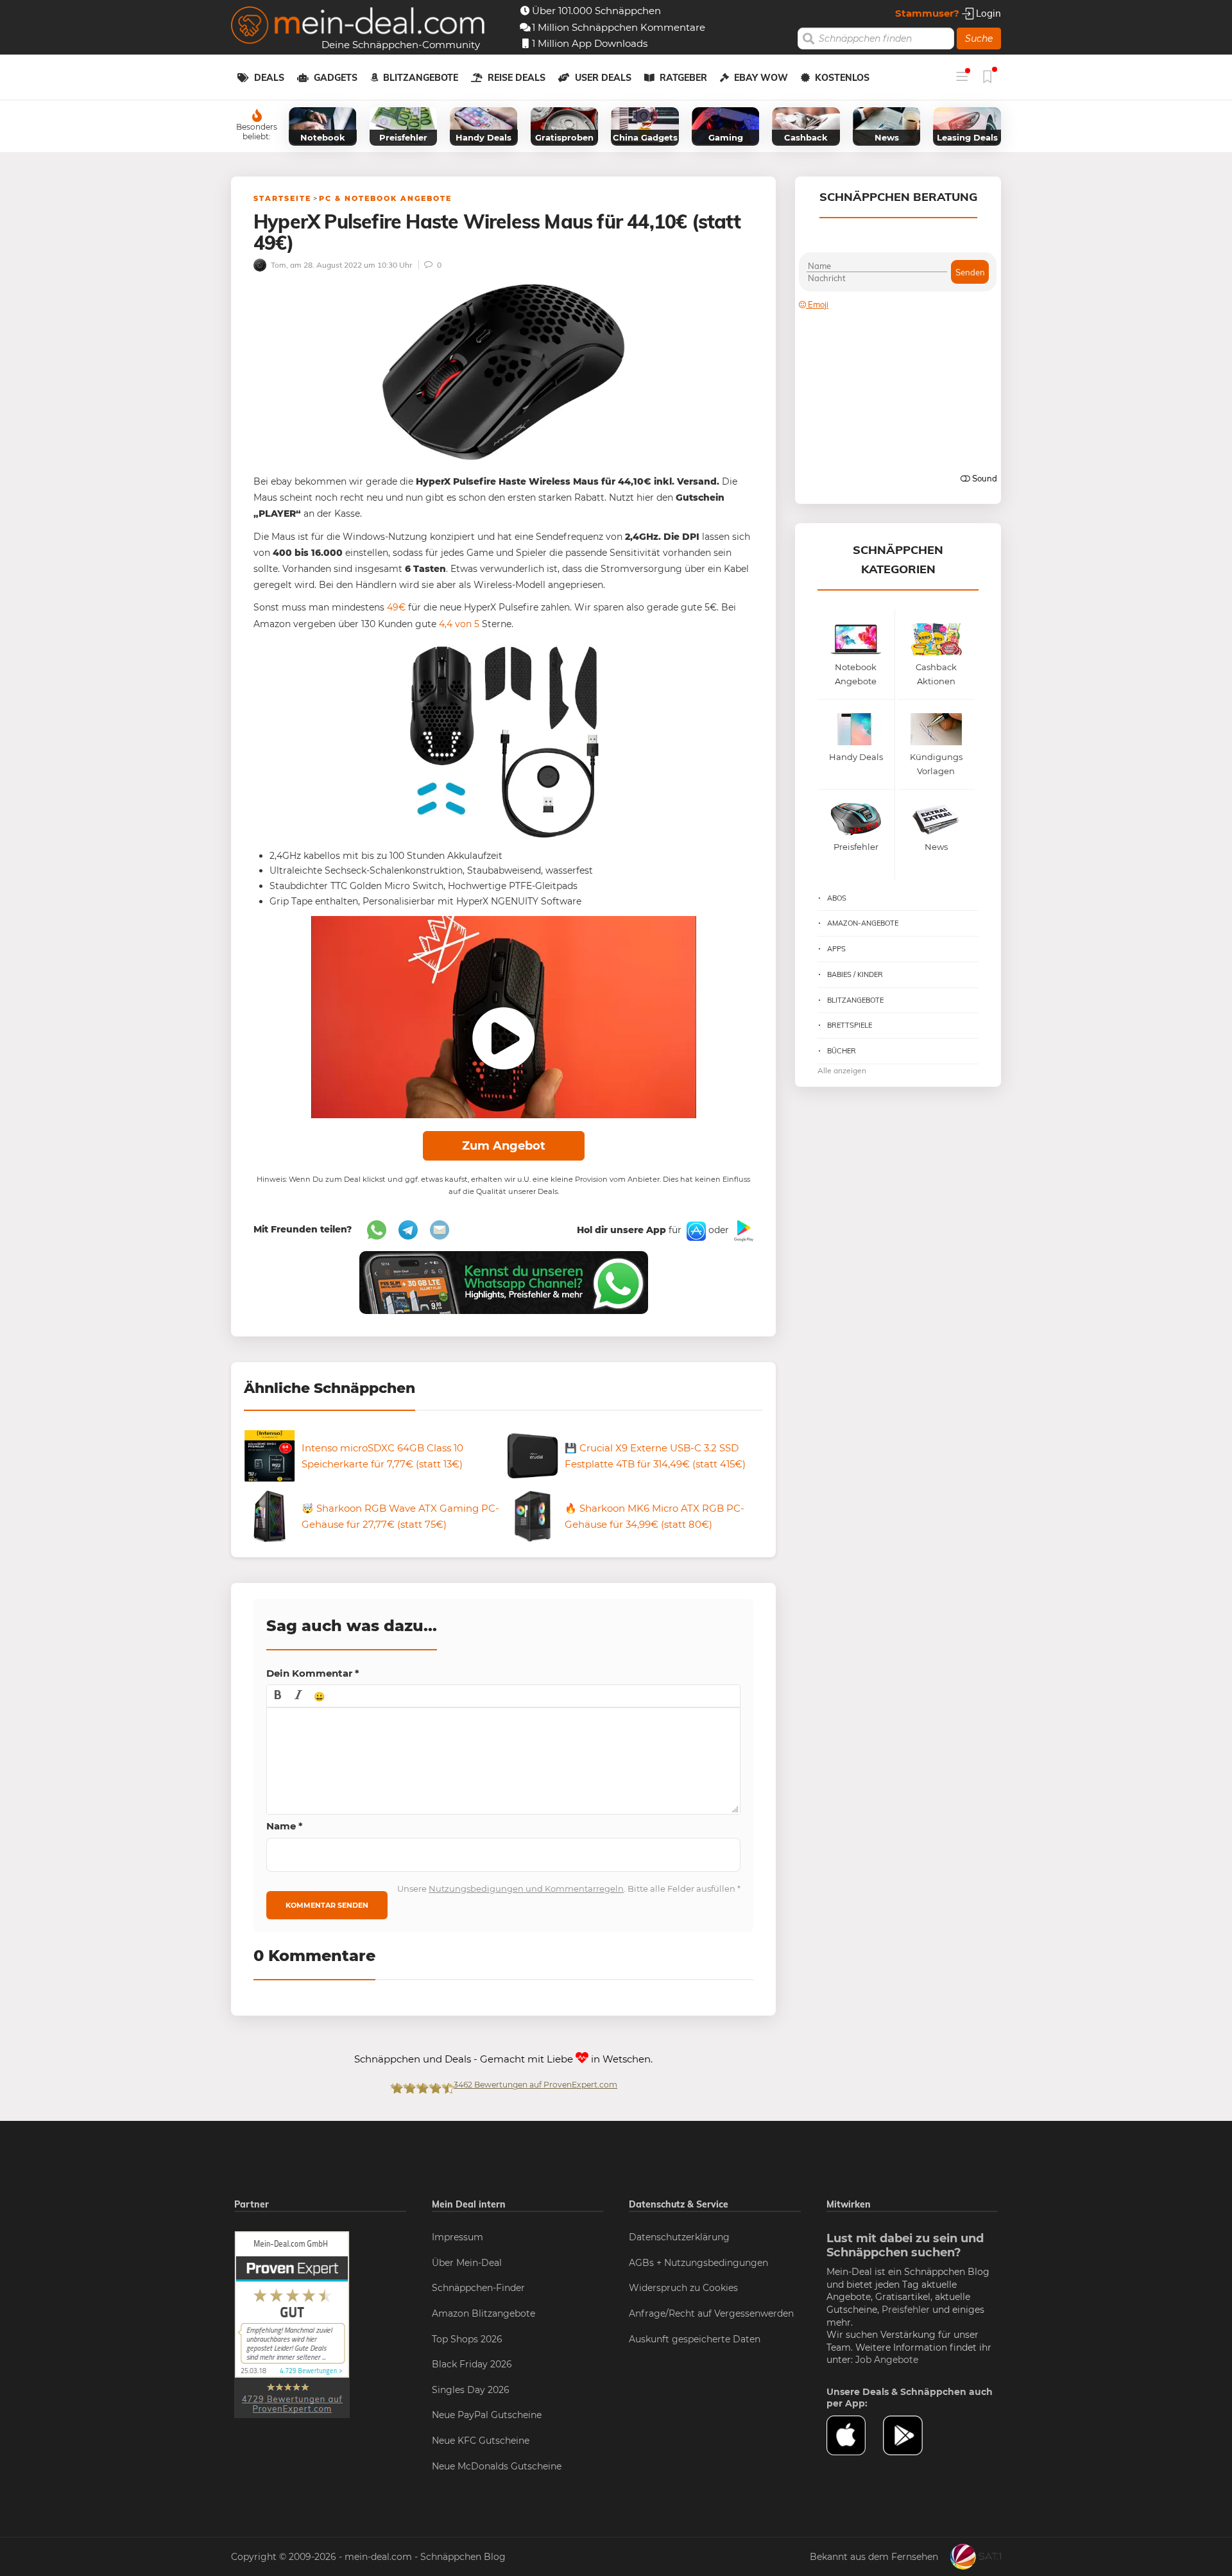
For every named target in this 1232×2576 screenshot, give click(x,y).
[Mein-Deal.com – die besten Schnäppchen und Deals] (358, 27)
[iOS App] (695, 1230)
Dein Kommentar (313, 1673)
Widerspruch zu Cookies (683, 2288)
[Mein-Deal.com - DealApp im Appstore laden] (855, 2435)
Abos (837, 898)
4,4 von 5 (459, 624)
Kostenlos (842, 78)
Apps (836, 949)
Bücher (842, 1051)
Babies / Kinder (855, 974)
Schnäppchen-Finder (478, 2288)
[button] (278, 1696)
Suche (979, 39)
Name (285, 1826)
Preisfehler (906, 2310)
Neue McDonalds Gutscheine (497, 2466)
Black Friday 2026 (472, 2364)
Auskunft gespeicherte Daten (695, 2339)
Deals (269, 78)
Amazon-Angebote (863, 923)
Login (987, 13)
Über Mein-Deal (467, 2263)
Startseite (282, 198)
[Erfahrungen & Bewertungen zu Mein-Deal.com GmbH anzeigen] (292, 2324)
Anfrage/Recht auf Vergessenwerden (711, 2313)
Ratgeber (683, 78)
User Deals (603, 78)
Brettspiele (850, 1025)
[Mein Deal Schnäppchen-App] (911, 2435)
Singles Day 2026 (471, 2390)
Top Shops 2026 (467, 2339)
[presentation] (278, 1696)
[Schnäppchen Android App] (742, 1230)
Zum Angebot (504, 1146)
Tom (278, 265)
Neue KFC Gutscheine (481, 2441)
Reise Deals (517, 78)
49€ (396, 607)
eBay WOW (761, 78)
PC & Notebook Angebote (385, 198)
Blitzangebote (421, 78)
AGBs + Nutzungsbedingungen (698, 2263)
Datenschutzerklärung (679, 2237)
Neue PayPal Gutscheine (487, 2415)
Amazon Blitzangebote (483, 2313)
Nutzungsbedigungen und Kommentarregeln (526, 1889)
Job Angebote (887, 2360)
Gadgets (336, 78)
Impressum (458, 2237)
